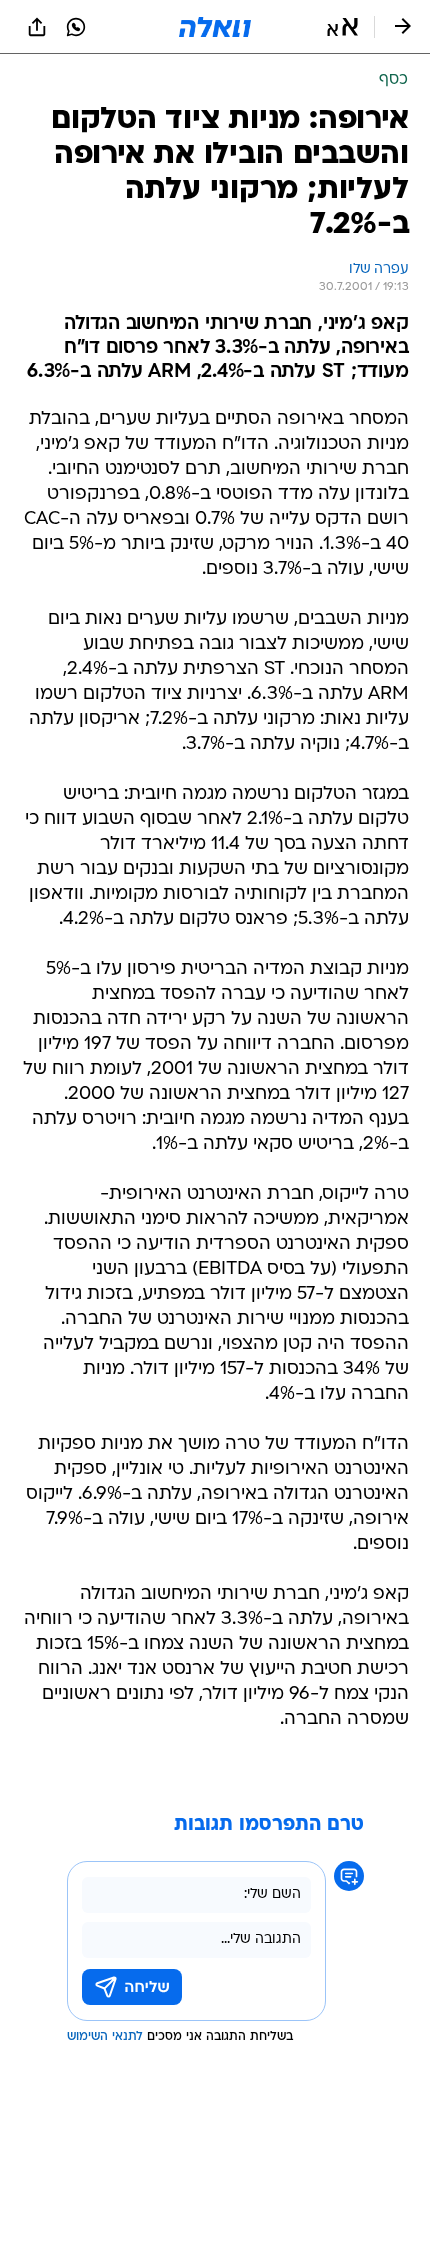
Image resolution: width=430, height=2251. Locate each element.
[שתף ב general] (37, 27)
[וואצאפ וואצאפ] (76, 27)
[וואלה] (215, 27)
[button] (342, 27)
